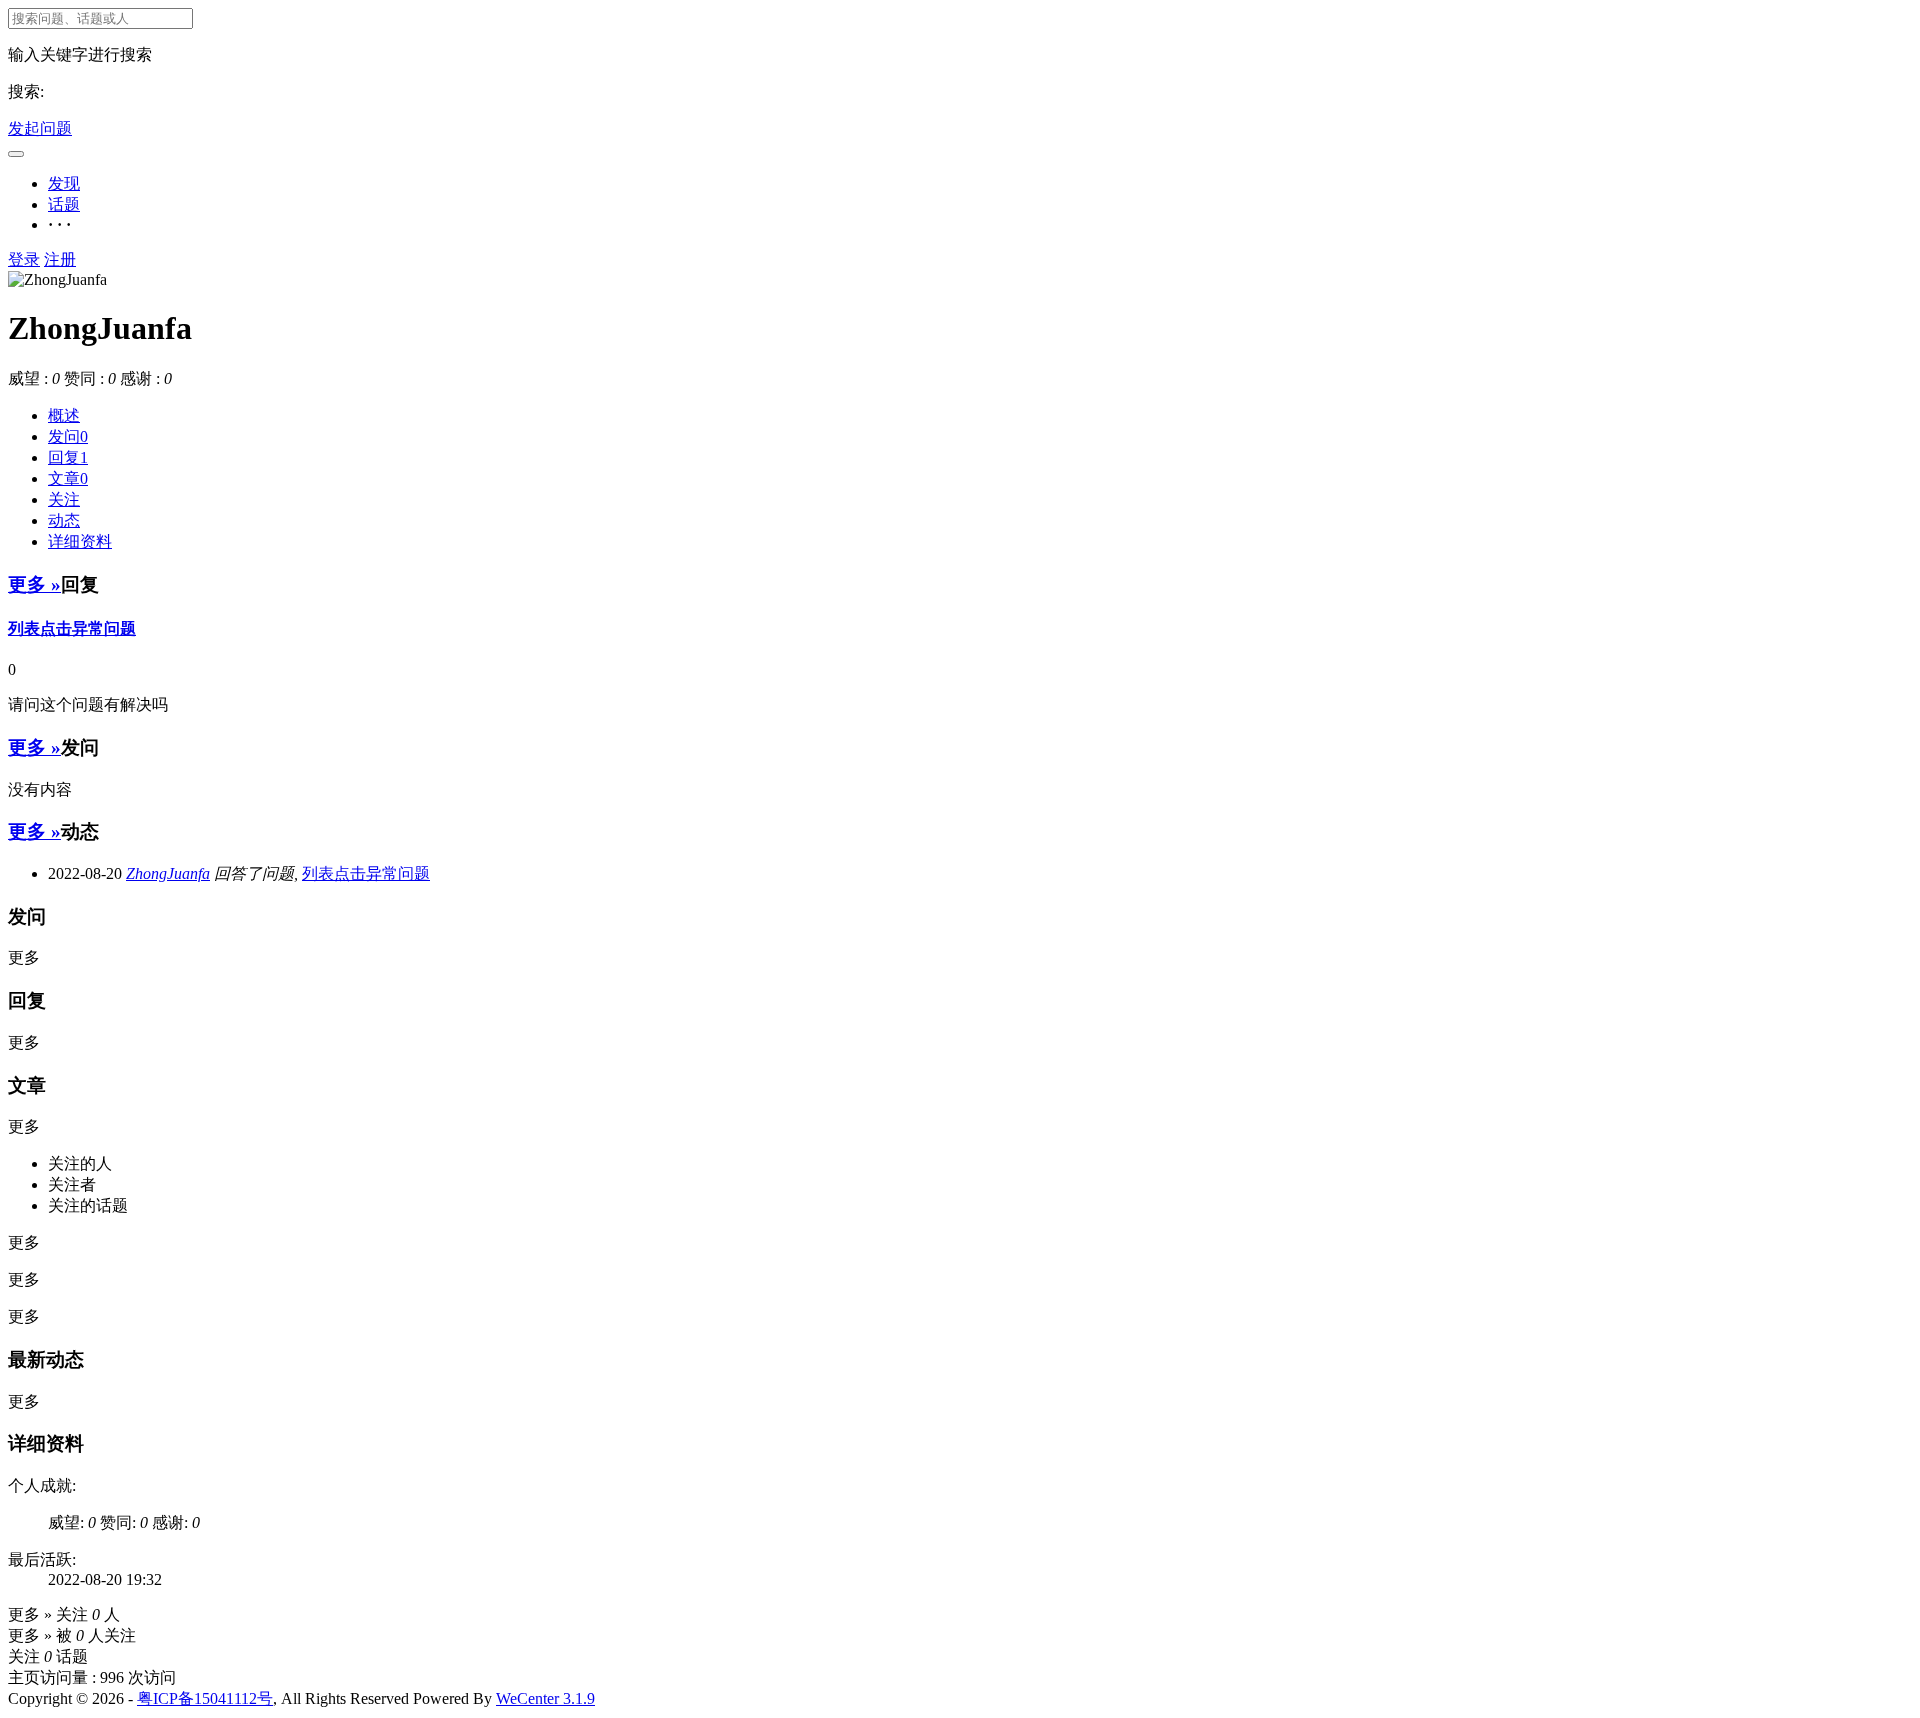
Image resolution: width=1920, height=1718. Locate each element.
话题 (64, 204)
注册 (60, 259)
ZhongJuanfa (168, 873)
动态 (64, 520)
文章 (68, 478)
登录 (24, 259)
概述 (64, 415)
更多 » (34, 584)
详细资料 (80, 541)
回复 (68, 457)
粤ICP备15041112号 (205, 1698)
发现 (64, 183)
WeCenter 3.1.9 (545, 1698)
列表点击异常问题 (72, 628)
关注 (64, 499)
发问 (68, 436)
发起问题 (40, 128)
